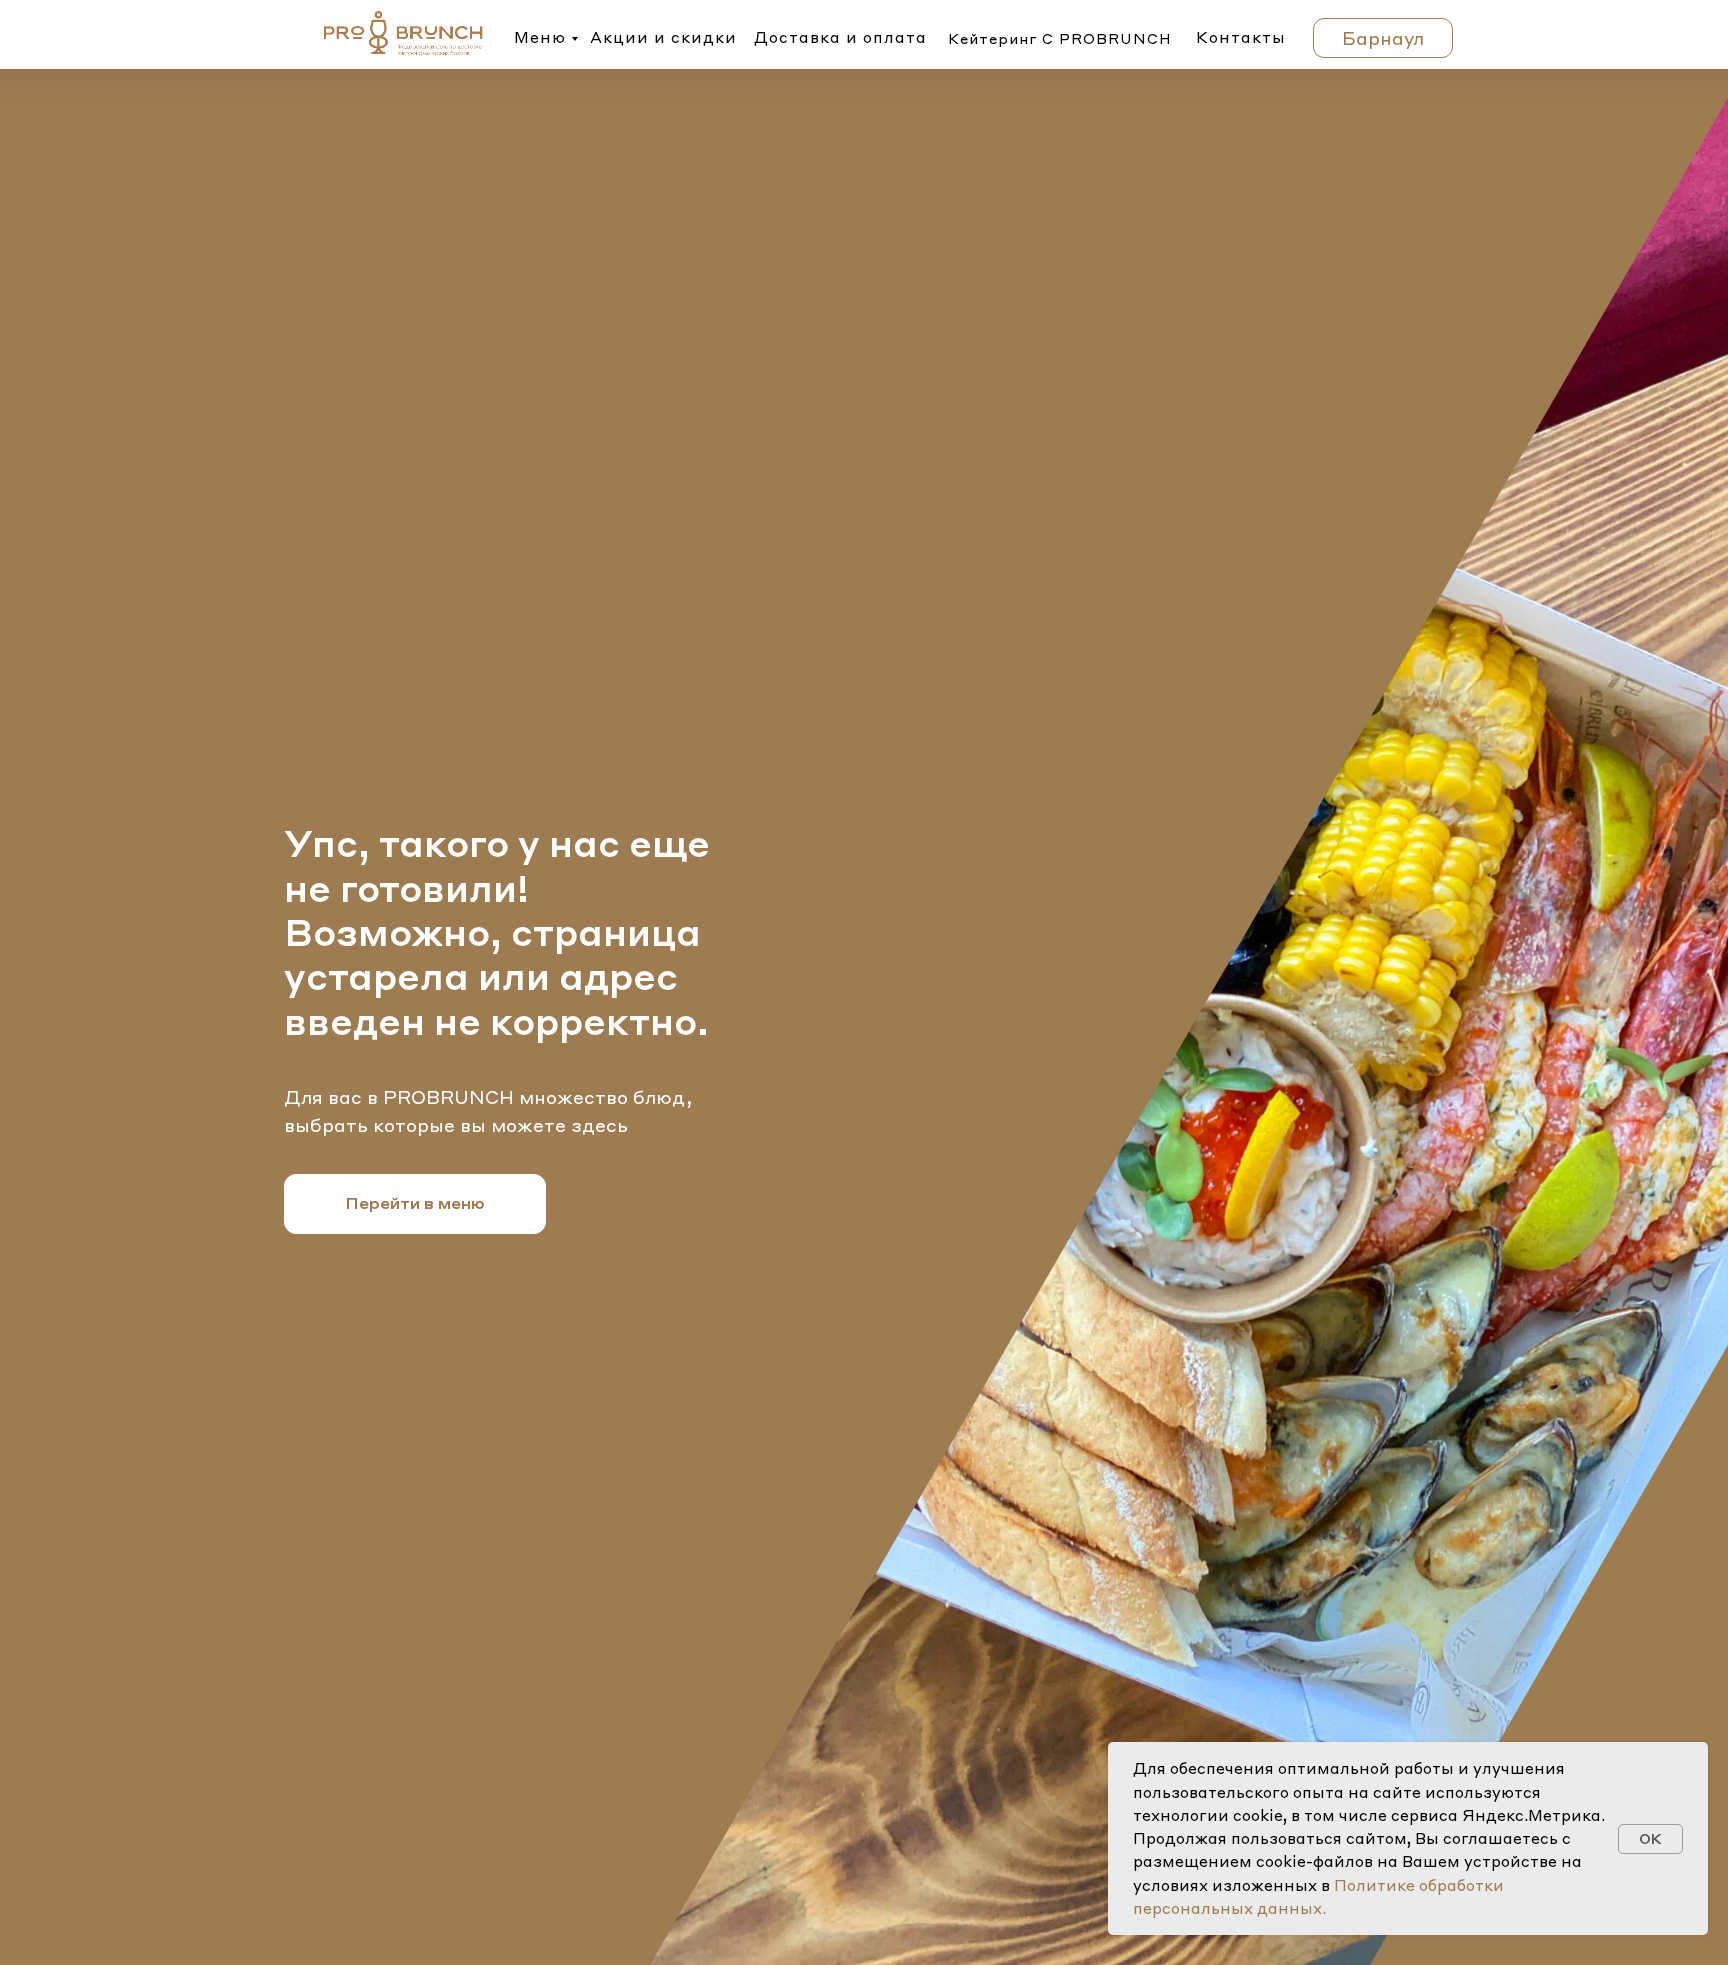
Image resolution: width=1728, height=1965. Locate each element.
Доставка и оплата (840, 37)
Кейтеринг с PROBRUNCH (1060, 38)
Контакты (1241, 37)
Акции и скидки (663, 37)
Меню (540, 37)
